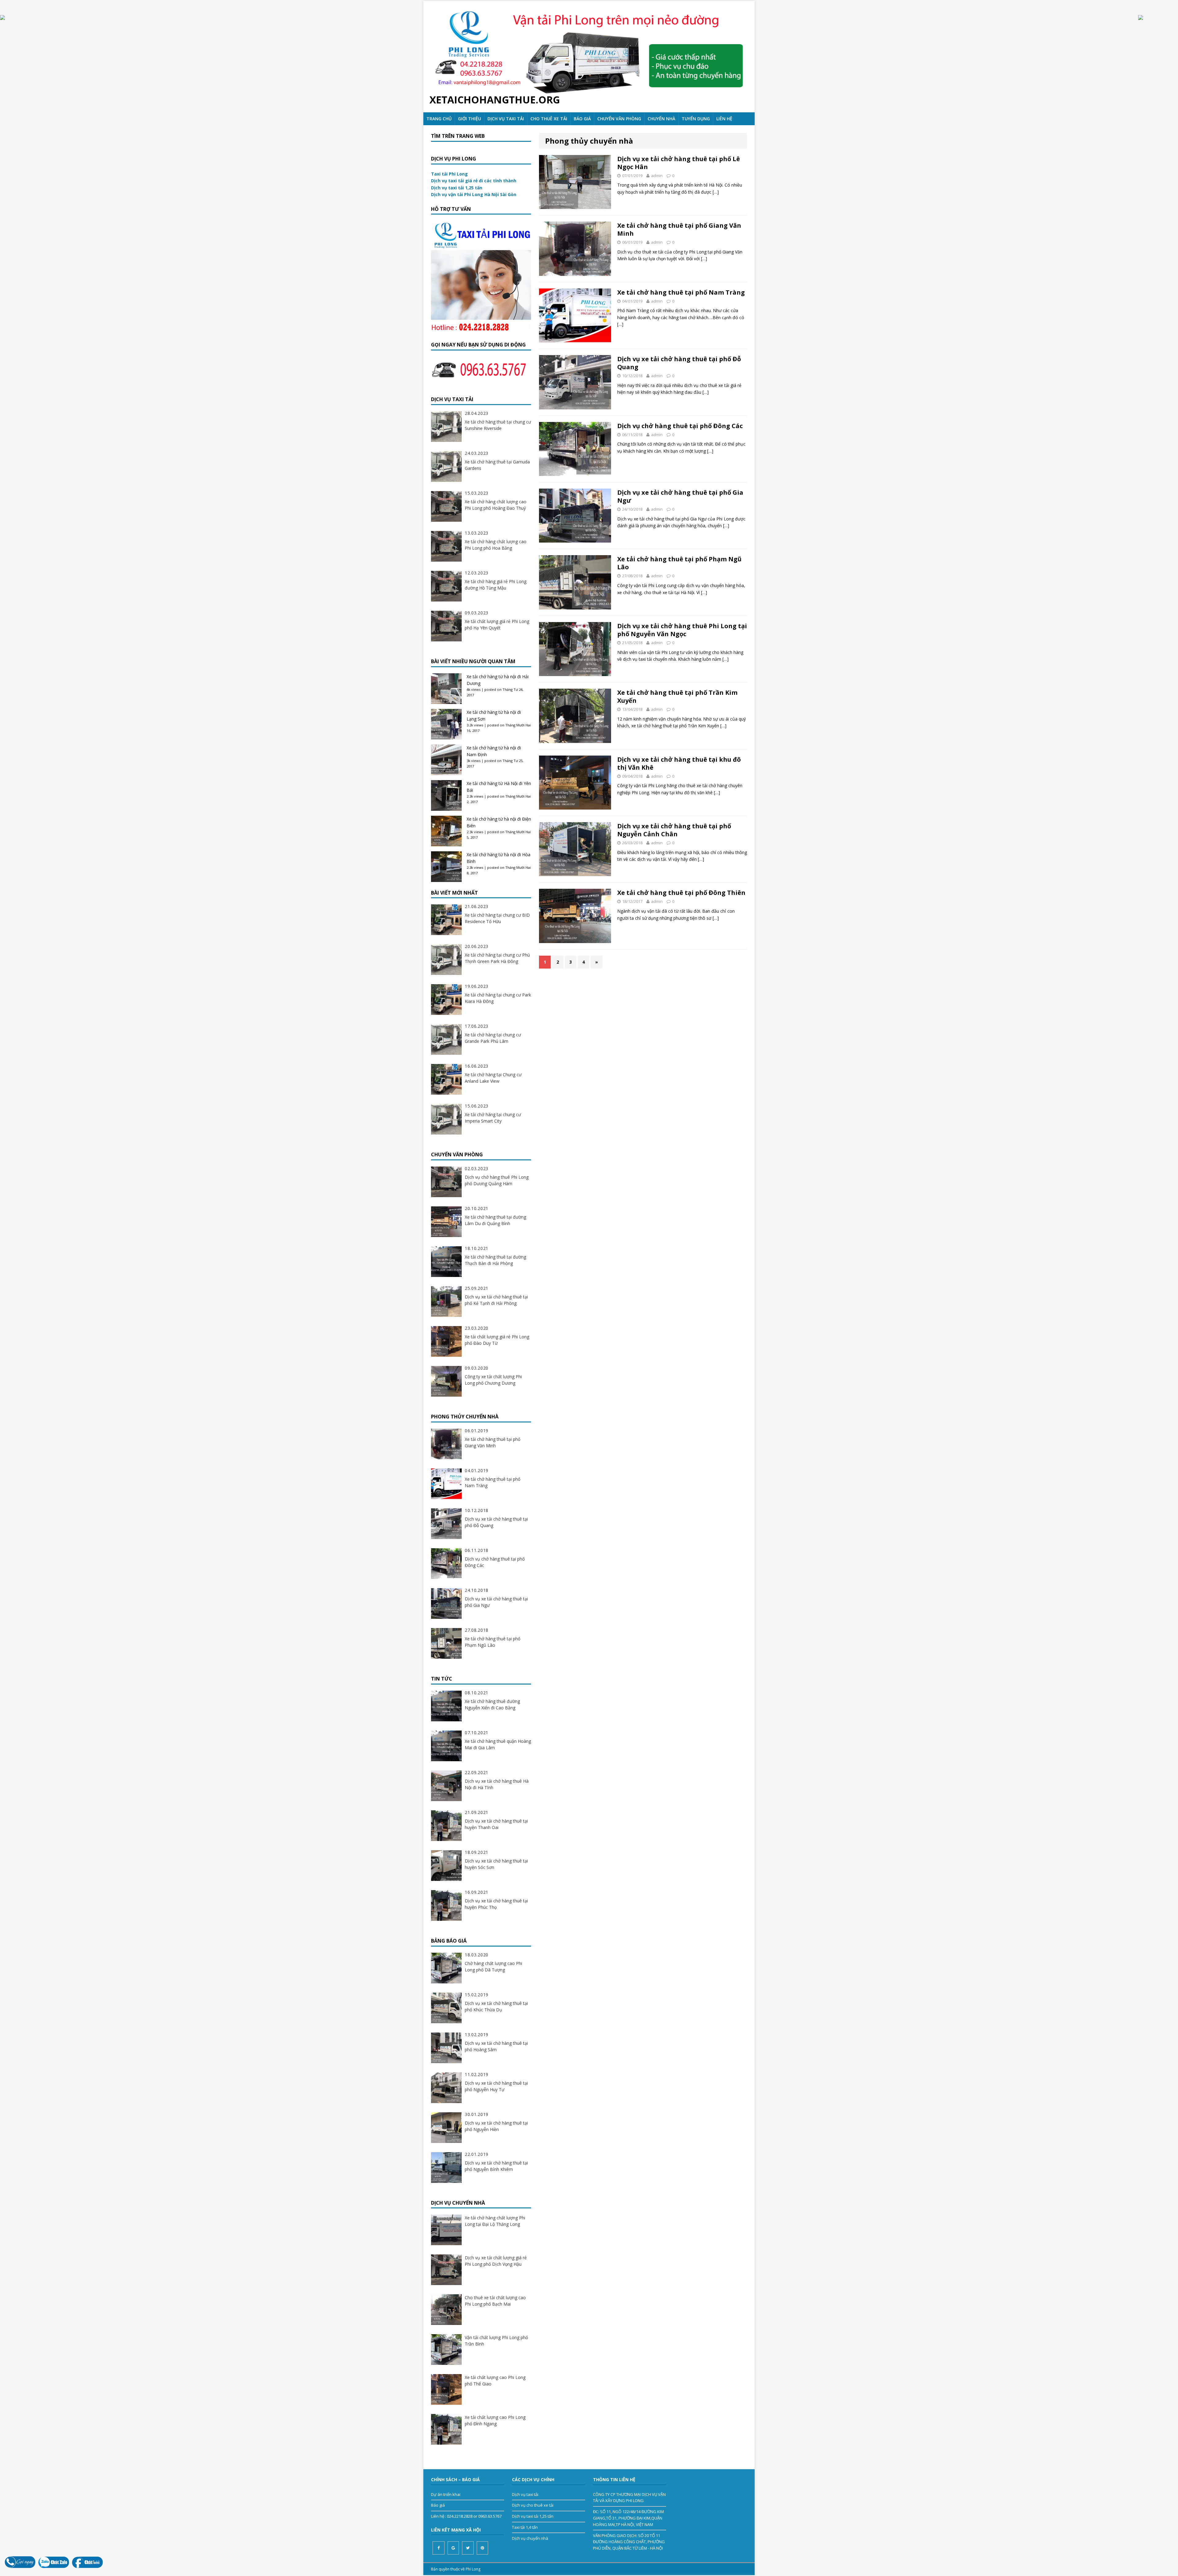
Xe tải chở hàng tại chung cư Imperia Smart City (493, 1118)
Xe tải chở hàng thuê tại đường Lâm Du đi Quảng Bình (495, 1220)
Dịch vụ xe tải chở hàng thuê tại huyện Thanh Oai (496, 1824)
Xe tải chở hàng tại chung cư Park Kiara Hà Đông (498, 998)
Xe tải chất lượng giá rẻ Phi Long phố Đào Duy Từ (497, 1340)
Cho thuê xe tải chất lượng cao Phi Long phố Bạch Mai (495, 2301)
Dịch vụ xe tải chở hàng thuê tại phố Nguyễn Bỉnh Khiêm (496, 2166)
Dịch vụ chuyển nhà (530, 2538)
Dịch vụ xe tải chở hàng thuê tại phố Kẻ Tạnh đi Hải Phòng (496, 1300)
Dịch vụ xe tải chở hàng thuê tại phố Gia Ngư (680, 496)
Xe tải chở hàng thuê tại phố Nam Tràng (681, 292)
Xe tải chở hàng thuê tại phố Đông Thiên (681, 893)
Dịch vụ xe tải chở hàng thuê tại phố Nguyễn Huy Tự (496, 2086)
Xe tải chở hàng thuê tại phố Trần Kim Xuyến (677, 696)
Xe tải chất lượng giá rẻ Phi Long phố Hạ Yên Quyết (497, 625)
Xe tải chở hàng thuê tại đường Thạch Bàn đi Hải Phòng (495, 1260)
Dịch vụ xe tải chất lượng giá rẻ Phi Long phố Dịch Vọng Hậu (496, 2261)
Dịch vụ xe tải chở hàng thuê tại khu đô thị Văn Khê (679, 763)
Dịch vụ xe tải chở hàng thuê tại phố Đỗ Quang (679, 363)
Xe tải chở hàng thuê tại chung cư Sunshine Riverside (498, 425)
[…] (716, 192)
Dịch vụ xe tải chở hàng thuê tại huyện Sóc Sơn (496, 1864)
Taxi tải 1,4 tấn (525, 2527)
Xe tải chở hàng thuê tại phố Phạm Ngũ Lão (679, 563)
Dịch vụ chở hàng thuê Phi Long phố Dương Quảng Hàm (497, 1180)
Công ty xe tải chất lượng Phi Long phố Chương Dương (493, 1380)
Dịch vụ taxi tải (506, 119)
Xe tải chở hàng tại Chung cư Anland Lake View (493, 1078)
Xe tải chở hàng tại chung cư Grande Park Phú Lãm (493, 1038)
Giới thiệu (470, 119)
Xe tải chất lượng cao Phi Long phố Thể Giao (495, 2381)
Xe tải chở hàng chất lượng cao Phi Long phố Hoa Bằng (496, 545)
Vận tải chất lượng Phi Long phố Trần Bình (496, 2341)
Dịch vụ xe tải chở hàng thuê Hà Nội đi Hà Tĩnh (497, 1784)
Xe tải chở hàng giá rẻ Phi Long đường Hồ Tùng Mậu (496, 585)
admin (657, 176)
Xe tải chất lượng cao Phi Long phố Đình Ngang (495, 2420)
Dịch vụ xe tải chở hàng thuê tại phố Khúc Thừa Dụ (496, 2006)
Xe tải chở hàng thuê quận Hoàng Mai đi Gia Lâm (498, 1744)
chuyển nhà (661, 119)
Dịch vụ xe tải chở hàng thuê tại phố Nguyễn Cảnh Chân (674, 830)
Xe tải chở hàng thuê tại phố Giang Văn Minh (679, 229)
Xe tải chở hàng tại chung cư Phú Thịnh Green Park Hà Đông (497, 958)
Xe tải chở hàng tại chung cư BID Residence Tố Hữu (497, 918)
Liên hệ (724, 119)
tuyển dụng (696, 119)
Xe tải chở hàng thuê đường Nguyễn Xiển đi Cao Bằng (492, 1704)
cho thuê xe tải (549, 119)
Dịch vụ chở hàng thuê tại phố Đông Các (680, 426)
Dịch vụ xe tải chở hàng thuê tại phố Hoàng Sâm (496, 2046)
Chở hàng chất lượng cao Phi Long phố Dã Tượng (493, 1967)
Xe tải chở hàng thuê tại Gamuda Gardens (497, 465)
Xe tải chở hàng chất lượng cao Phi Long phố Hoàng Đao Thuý (496, 505)
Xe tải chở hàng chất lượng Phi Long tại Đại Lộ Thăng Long (495, 2221)
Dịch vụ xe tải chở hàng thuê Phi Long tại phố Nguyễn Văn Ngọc (682, 630)
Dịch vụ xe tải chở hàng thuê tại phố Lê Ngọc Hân (679, 163)
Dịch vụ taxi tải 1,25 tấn (533, 2516)
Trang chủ (439, 119)
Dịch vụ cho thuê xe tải (533, 2505)
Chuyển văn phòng (619, 119)
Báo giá (582, 119)
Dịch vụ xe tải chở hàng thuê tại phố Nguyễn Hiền (496, 2126)
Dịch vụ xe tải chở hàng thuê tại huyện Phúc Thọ (496, 1904)
